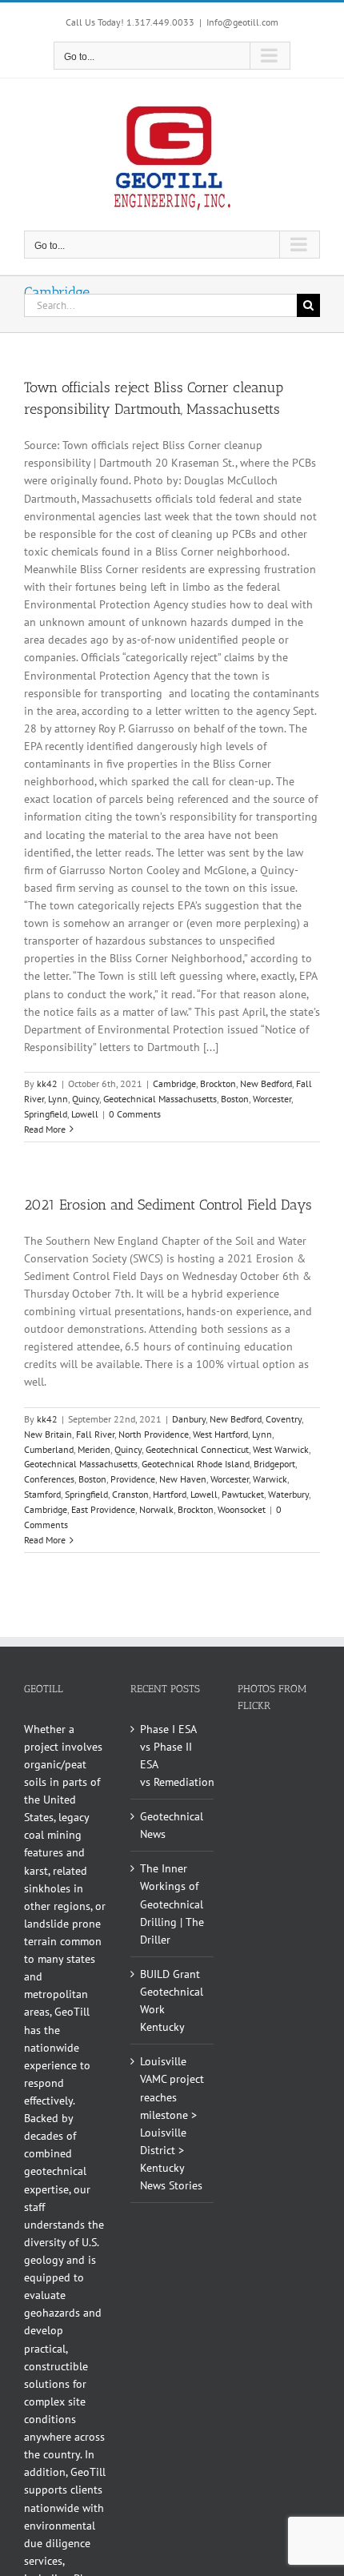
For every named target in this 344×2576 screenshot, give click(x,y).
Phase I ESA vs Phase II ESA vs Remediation (172, 1755)
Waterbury (288, 1494)
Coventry (284, 1419)
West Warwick (281, 1449)
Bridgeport (274, 1464)
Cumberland (49, 1449)
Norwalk (156, 1509)
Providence (133, 1479)
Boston (235, 1099)
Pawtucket (243, 1494)
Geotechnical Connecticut (197, 1449)
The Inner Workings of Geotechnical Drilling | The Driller (172, 1904)
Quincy (86, 1099)
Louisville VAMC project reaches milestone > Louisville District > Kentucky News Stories (172, 2123)
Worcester (272, 1099)
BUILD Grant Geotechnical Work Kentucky (172, 2000)
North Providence (154, 1434)
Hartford (170, 1494)
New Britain (48, 1434)
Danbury (189, 1419)
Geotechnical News (172, 1825)
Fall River (95, 1434)
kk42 (47, 1083)
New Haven (183, 1479)
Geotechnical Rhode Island (196, 1464)
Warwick (270, 1479)
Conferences (49, 1479)
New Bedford (266, 1083)
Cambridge (174, 1083)
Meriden (94, 1449)
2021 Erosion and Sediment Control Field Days (168, 1205)
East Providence (103, 1509)
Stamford (42, 1494)
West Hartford (220, 1434)
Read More (45, 1129)
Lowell (85, 1114)
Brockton (218, 1083)
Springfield (46, 1114)
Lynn (58, 1099)
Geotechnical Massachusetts (160, 1099)
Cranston (130, 1494)
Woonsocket (242, 1509)
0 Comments (135, 1114)
